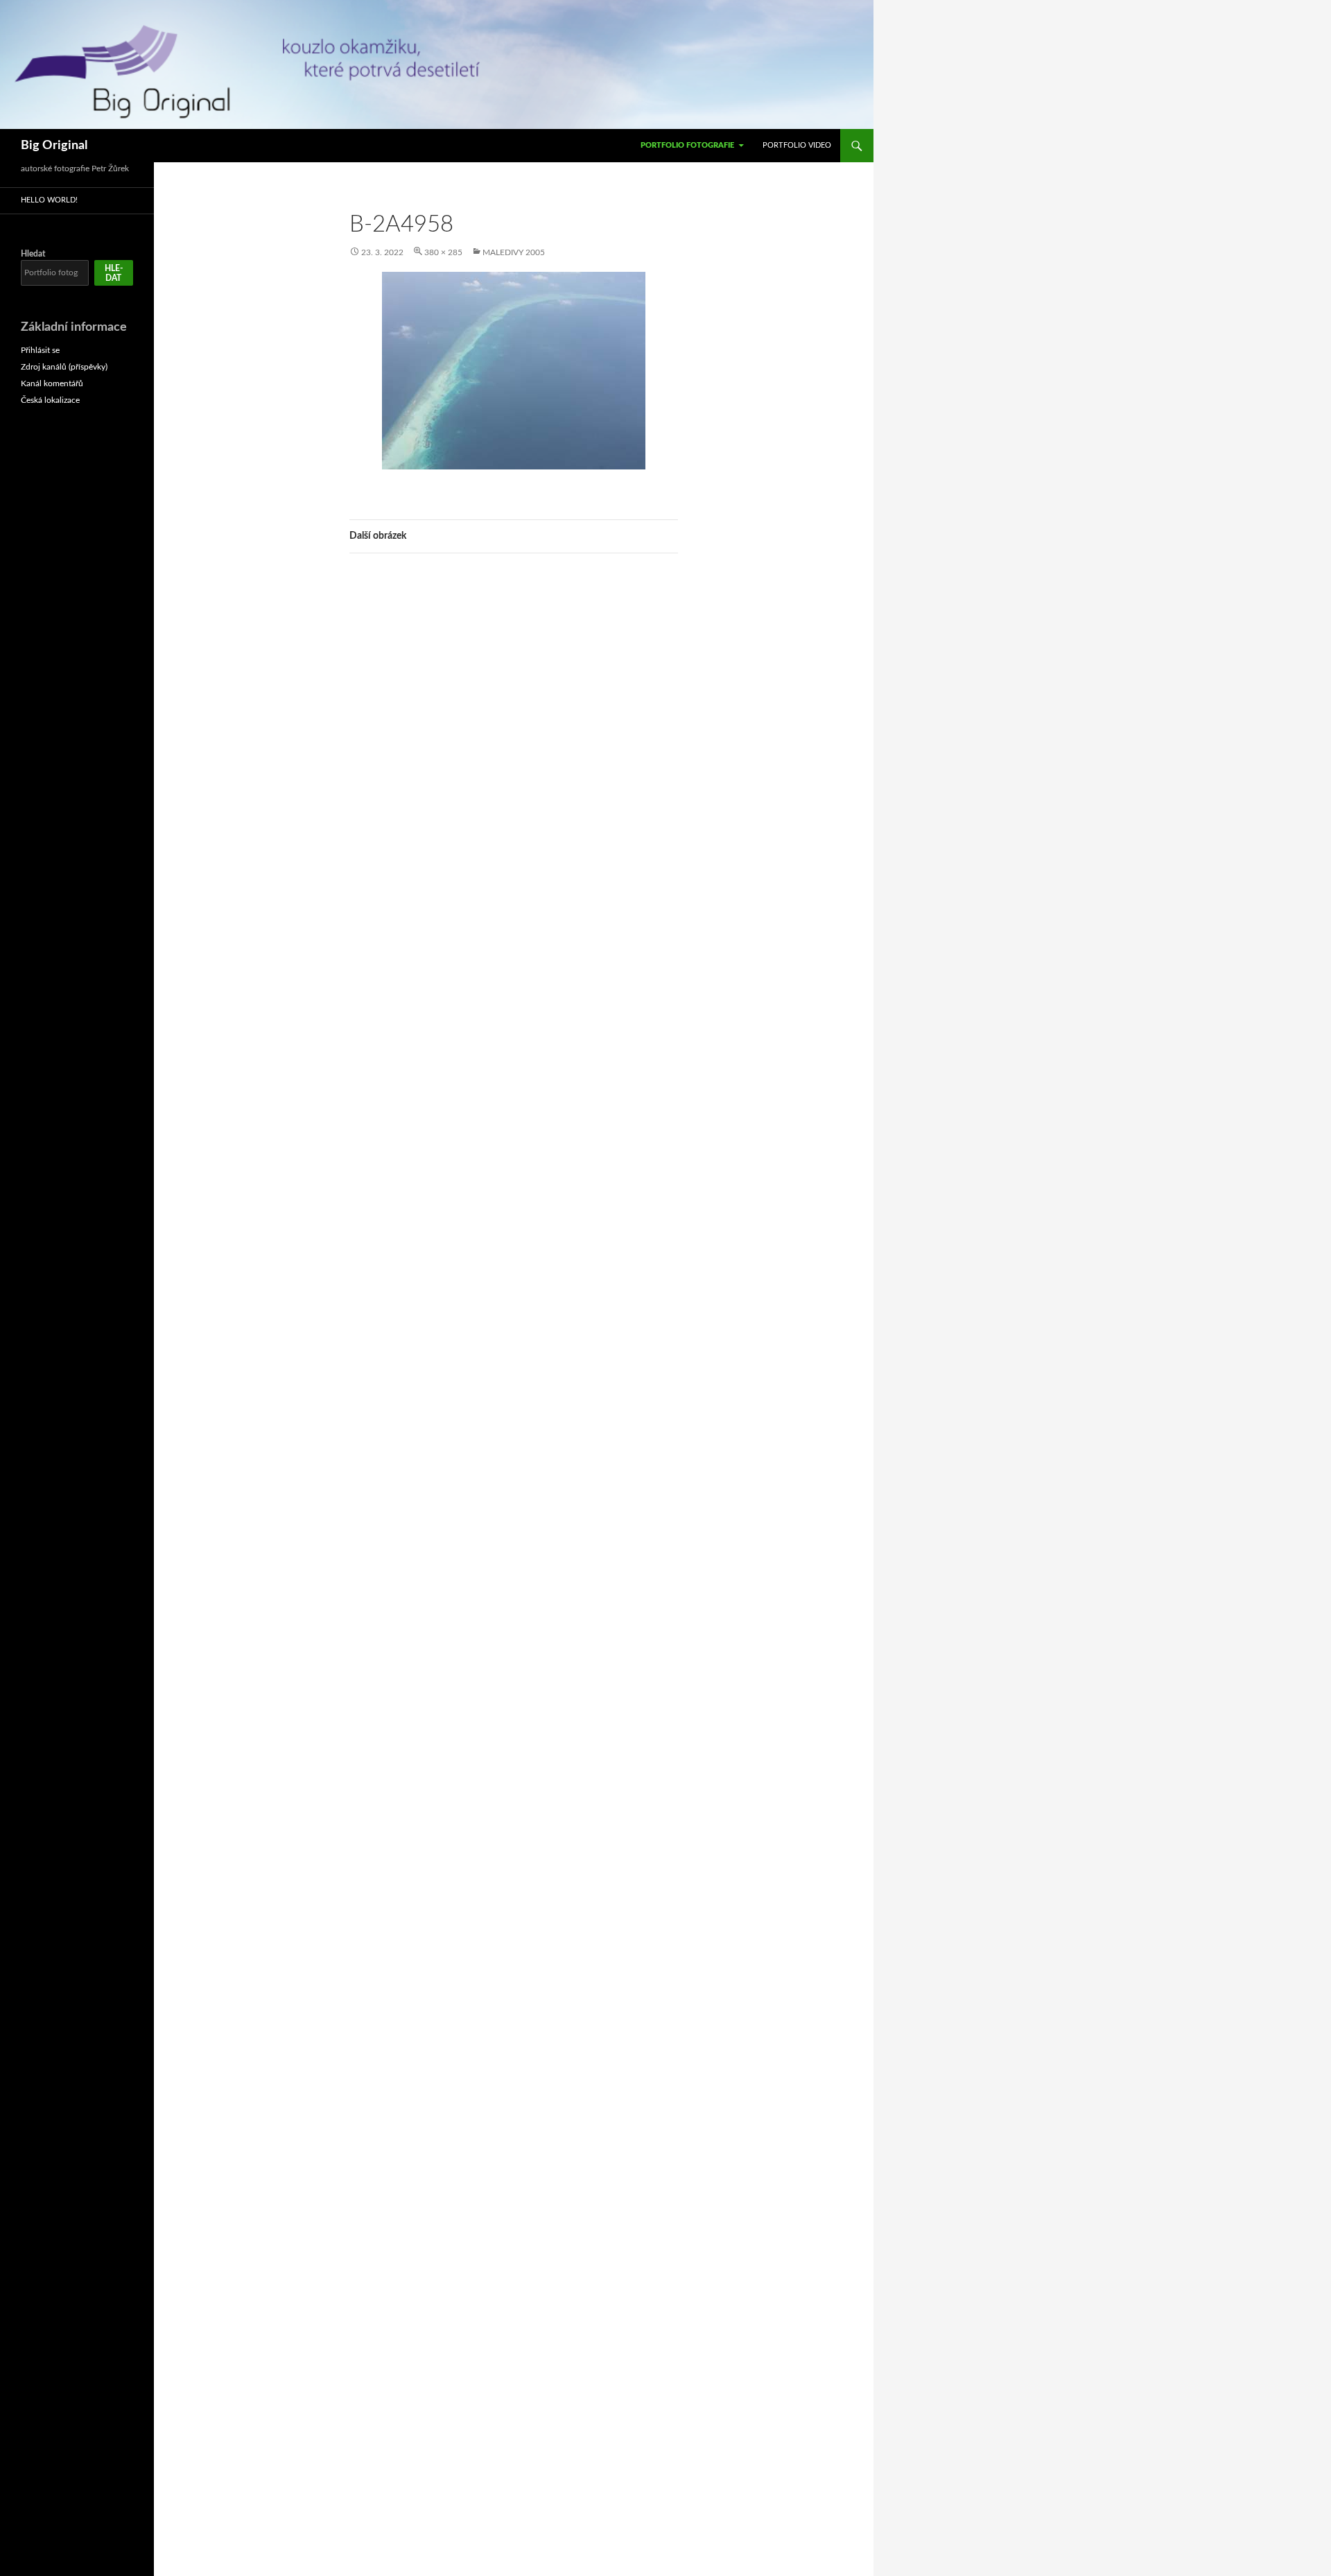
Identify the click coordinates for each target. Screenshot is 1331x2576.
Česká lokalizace (50, 400)
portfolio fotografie (687, 145)
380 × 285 (443, 252)
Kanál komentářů (52, 383)
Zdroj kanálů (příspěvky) (64, 367)
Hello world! (49, 200)
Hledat (33, 254)
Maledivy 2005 (514, 252)
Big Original (54, 146)
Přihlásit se (40, 350)
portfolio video (797, 145)
